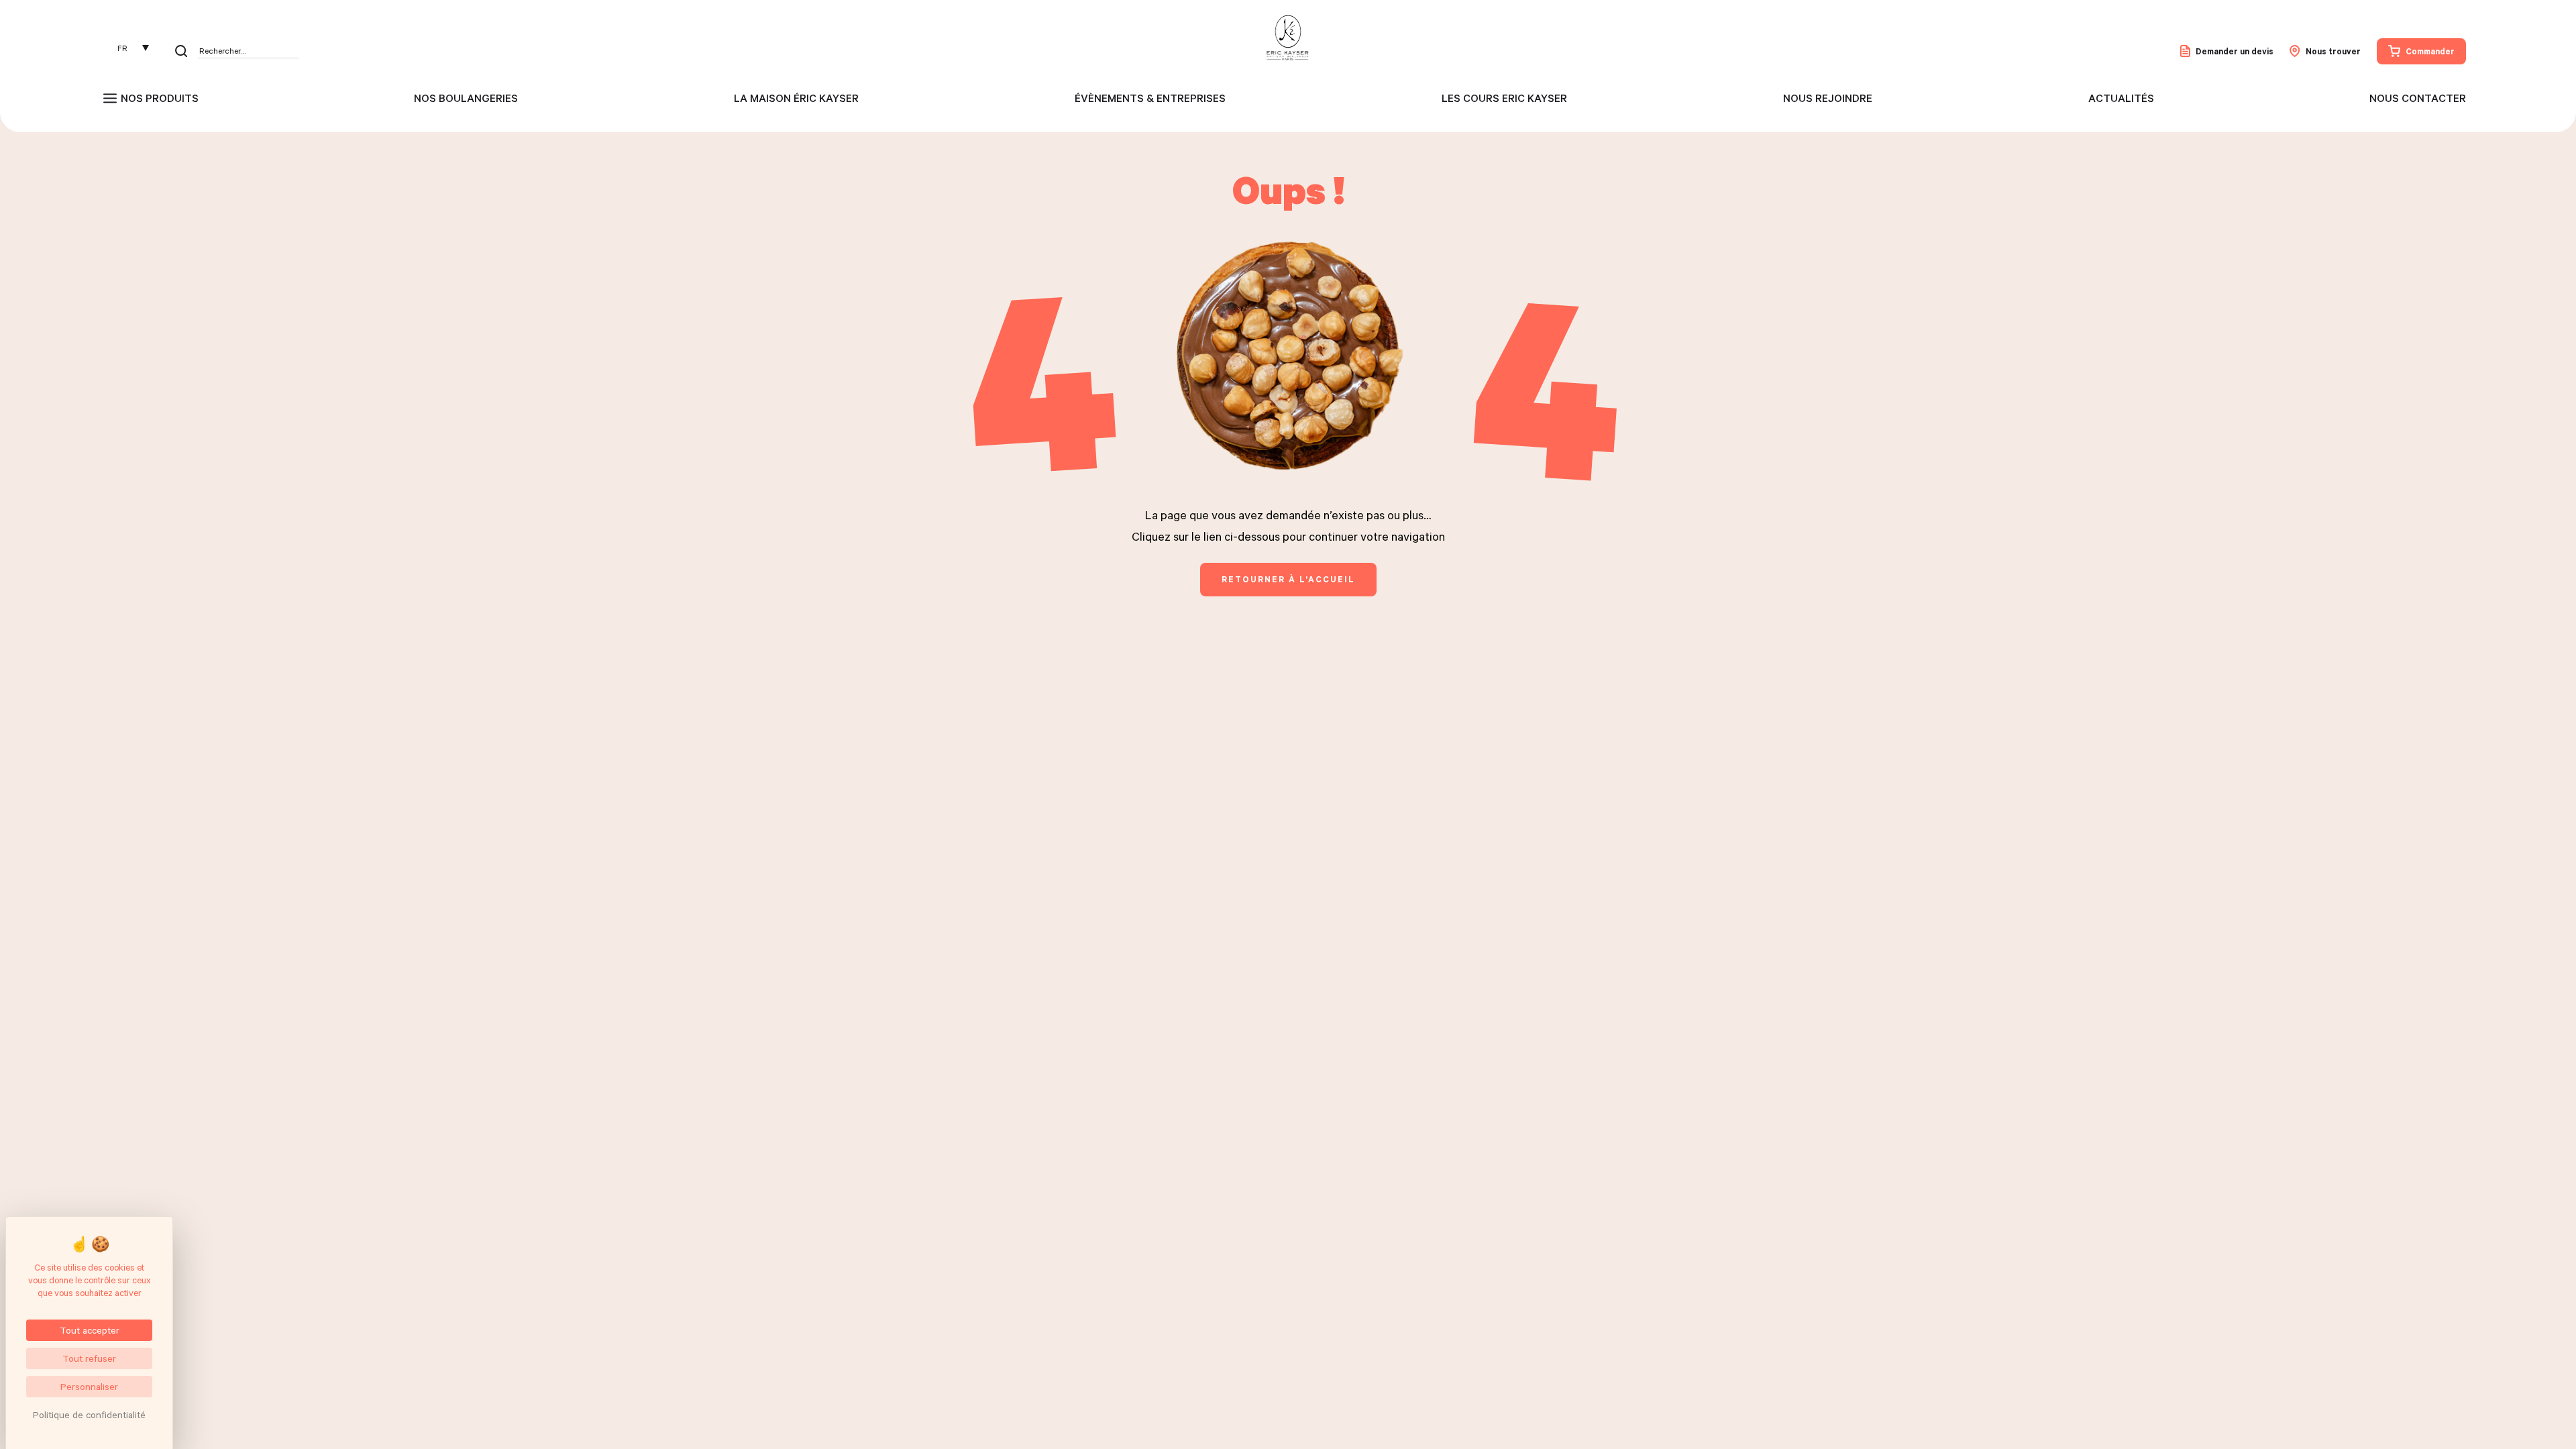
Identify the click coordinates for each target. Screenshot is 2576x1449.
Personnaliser (89, 1386)
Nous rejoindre (1828, 98)
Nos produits (160, 98)
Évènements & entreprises (1150, 98)
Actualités (2121, 98)
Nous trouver (2333, 51)
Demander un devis (2235, 51)
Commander (2430, 51)
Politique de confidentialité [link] (89, 1414)
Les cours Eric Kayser (1504, 98)
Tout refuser (89, 1358)
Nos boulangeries (466, 98)
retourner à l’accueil (1288, 579)
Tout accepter (90, 1330)
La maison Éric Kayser (796, 98)
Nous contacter (2418, 98)
